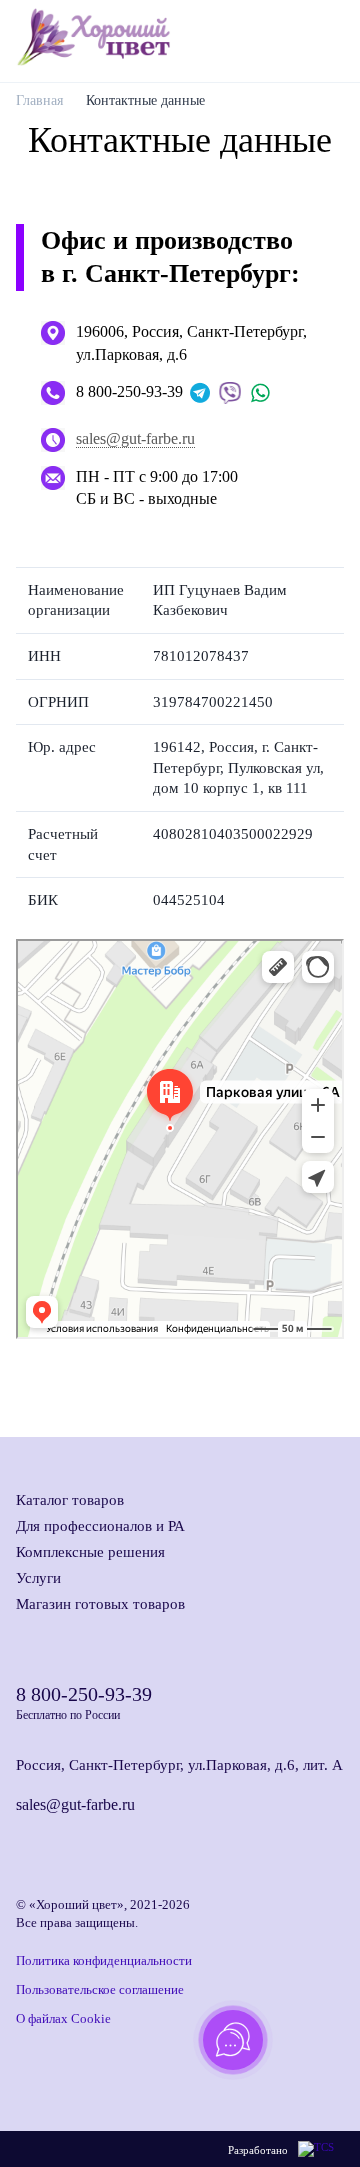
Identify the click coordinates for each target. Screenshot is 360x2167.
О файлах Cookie (63, 2018)
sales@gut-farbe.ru (135, 438)
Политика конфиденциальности (104, 1960)
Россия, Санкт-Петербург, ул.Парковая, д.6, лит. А (179, 1765)
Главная (39, 100)
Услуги (38, 1578)
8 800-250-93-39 (129, 391)
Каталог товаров (70, 1500)
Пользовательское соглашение (100, 1989)
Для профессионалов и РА (100, 1526)
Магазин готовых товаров (100, 1604)
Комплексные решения (90, 1552)
